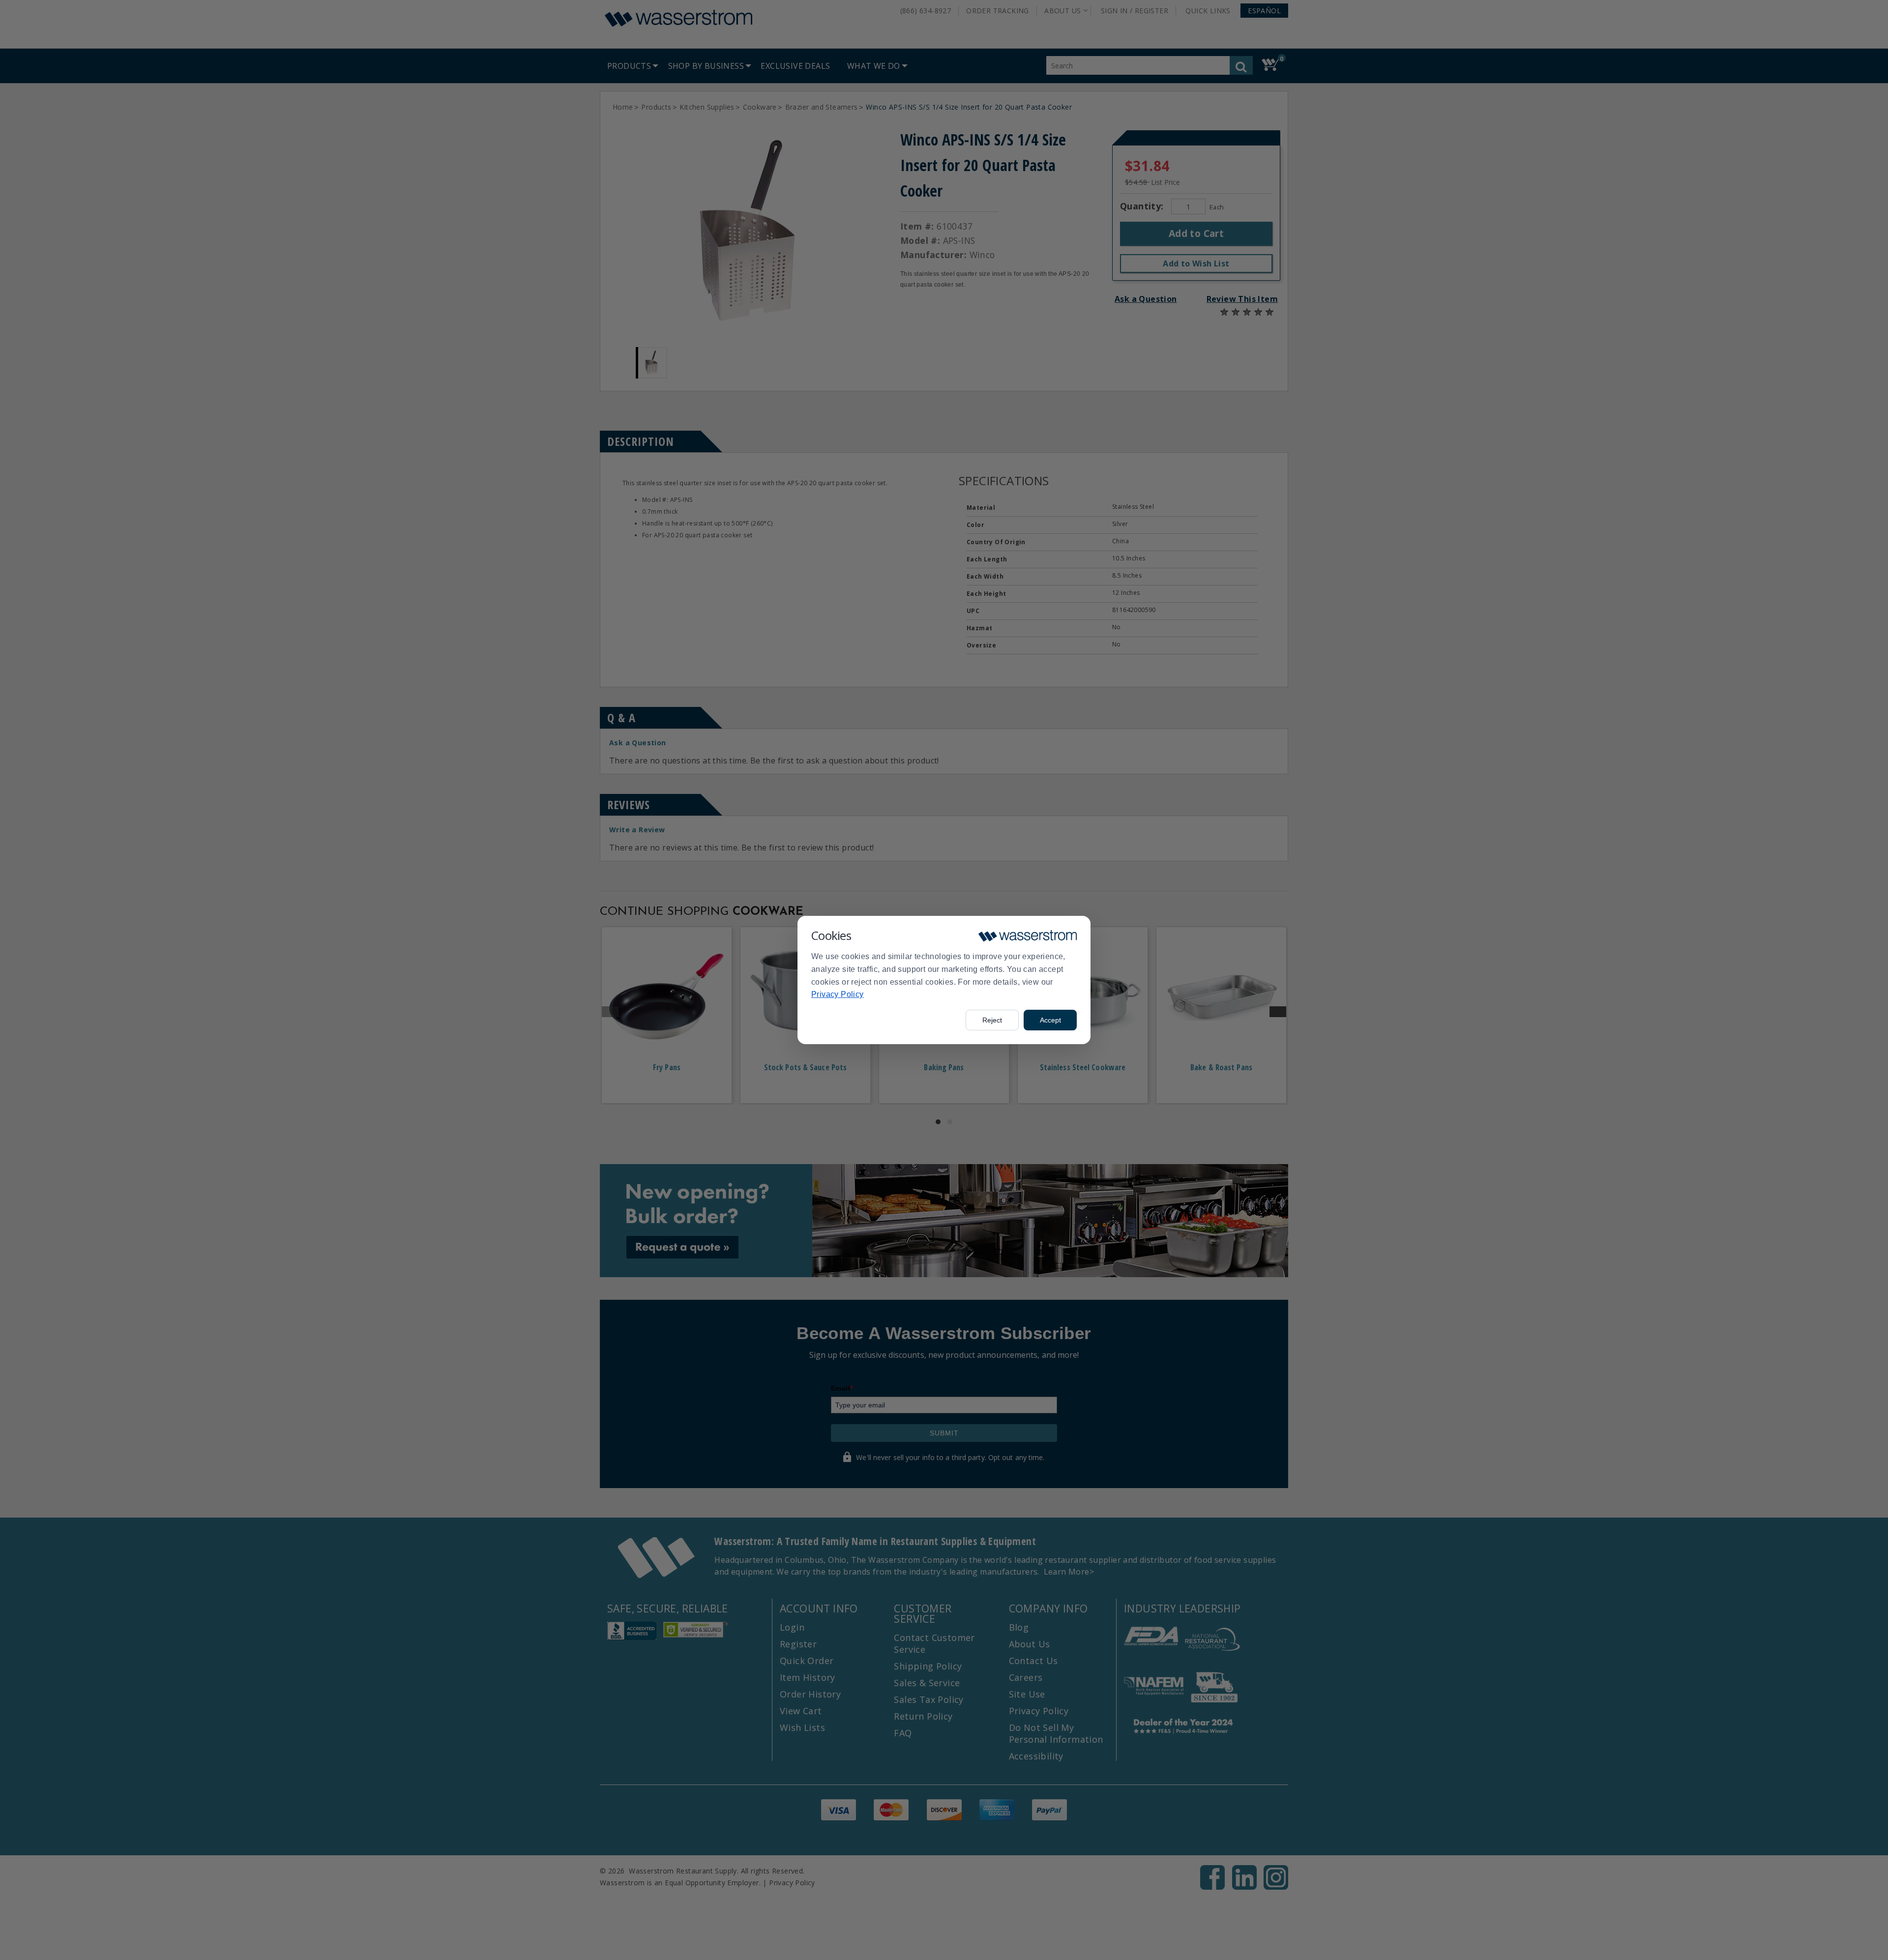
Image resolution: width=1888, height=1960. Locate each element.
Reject (992, 1020)
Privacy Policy (838, 994)
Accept (1050, 1020)
